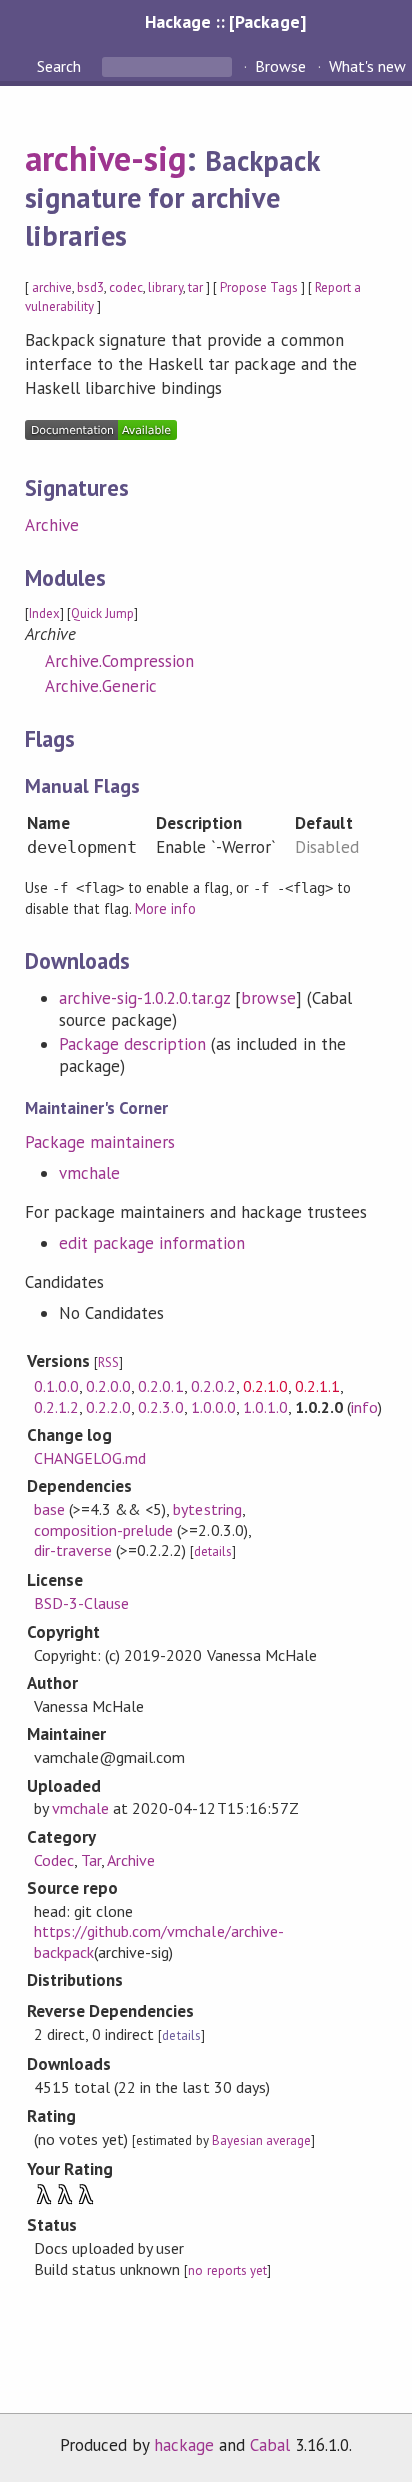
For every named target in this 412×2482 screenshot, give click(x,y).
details (213, 1551)
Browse (280, 66)
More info (165, 908)
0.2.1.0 (265, 1386)
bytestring (207, 1509)
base (49, 1509)
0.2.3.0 (160, 1407)
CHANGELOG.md (90, 1458)
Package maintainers (100, 1142)
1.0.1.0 (265, 1407)
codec (126, 287)
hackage (184, 2445)
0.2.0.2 (213, 1386)
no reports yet (227, 2270)
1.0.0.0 (213, 1407)
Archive (52, 525)
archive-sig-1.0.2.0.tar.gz (145, 998)
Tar (91, 1860)
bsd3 (90, 287)
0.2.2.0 (108, 1407)
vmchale (89, 1173)
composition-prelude (103, 1530)
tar (195, 287)
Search (61, 66)
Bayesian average (261, 2140)
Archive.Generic (101, 686)
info (364, 1407)
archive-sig (105, 158)
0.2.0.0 (108, 1386)
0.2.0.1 (160, 1386)
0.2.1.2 (56, 1407)
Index (44, 613)
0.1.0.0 (56, 1386)
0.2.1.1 (317, 1386)
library (165, 287)
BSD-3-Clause (81, 1603)
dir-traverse (73, 1550)
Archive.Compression (119, 661)
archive (52, 287)
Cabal (270, 2445)
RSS (108, 1362)
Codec (54, 1860)
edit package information (152, 1243)
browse (268, 998)
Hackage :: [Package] (225, 21)
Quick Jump (102, 613)
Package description (132, 1044)
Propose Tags (259, 287)
